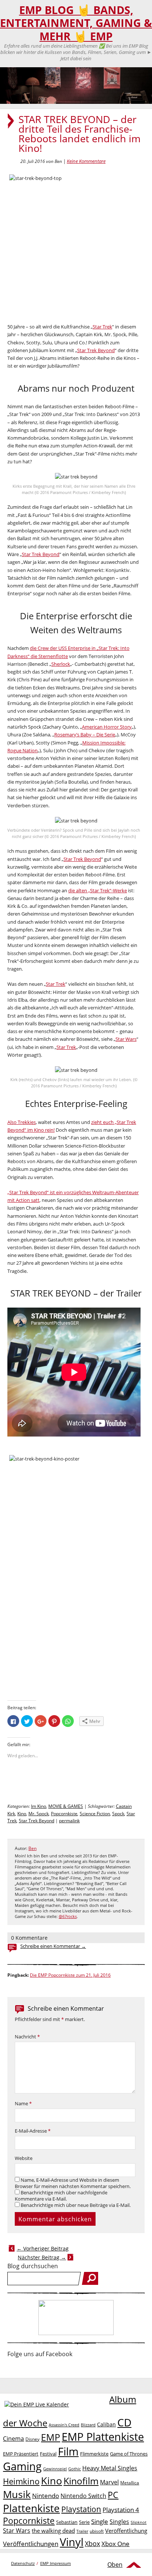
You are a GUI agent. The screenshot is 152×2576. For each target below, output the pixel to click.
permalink (69, 1821)
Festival (48, 2454)
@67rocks (68, 1916)
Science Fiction (95, 1814)
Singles (119, 2522)
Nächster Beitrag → (42, 2257)
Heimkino (21, 2481)
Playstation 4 (121, 2510)
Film (68, 2451)
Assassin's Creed (64, 2425)
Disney (32, 2439)
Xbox (92, 2543)
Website (24, 2158)
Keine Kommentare (86, 161)
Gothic (75, 2469)
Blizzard (88, 2425)
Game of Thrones (129, 2454)
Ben (32, 1848)
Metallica (130, 2483)
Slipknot (139, 2522)
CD (124, 2422)
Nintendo (46, 2496)
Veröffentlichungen (31, 2544)
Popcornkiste (64, 1814)
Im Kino (39, 1806)
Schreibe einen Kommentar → (53, 1946)
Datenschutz (23, 2563)
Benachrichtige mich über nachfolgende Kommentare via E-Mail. (61, 2196)
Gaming (22, 2466)
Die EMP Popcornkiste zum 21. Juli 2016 (70, 1975)
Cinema (13, 2439)
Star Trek (102, 327)
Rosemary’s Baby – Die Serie (85, 735)
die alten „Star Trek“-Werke (98, 890)
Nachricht (27, 2037)
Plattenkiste (31, 2508)
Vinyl (72, 2542)
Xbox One (115, 2544)
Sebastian (67, 2522)
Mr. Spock (39, 1814)
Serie (84, 2522)
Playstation (81, 2509)
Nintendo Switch (83, 2496)
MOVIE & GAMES (66, 1806)
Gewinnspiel (55, 2469)
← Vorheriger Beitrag (43, 2248)
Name (23, 2104)
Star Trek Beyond (96, 350)
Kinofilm (81, 2481)
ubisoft (97, 2531)
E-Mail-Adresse (33, 2131)
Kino (22, 1814)
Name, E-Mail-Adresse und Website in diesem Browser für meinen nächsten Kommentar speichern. (73, 2183)
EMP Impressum (56, 2563)
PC (113, 2495)
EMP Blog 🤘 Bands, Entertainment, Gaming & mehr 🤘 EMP (76, 23)
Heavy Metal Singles (110, 2468)
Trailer (82, 2531)
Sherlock (61, 664)
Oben (115, 2565)
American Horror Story (107, 727)
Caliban (106, 2424)
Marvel (109, 2482)
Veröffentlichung (126, 2531)
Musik (17, 2494)
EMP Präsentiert (21, 2454)
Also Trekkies (22, 1122)
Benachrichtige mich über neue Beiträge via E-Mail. (76, 2205)
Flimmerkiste (94, 2454)
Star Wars (126, 1039)
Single (100, 2522)
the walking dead (53, 2531)
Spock (118, 1814)
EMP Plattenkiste (103, 2437)
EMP (51, 2437)
